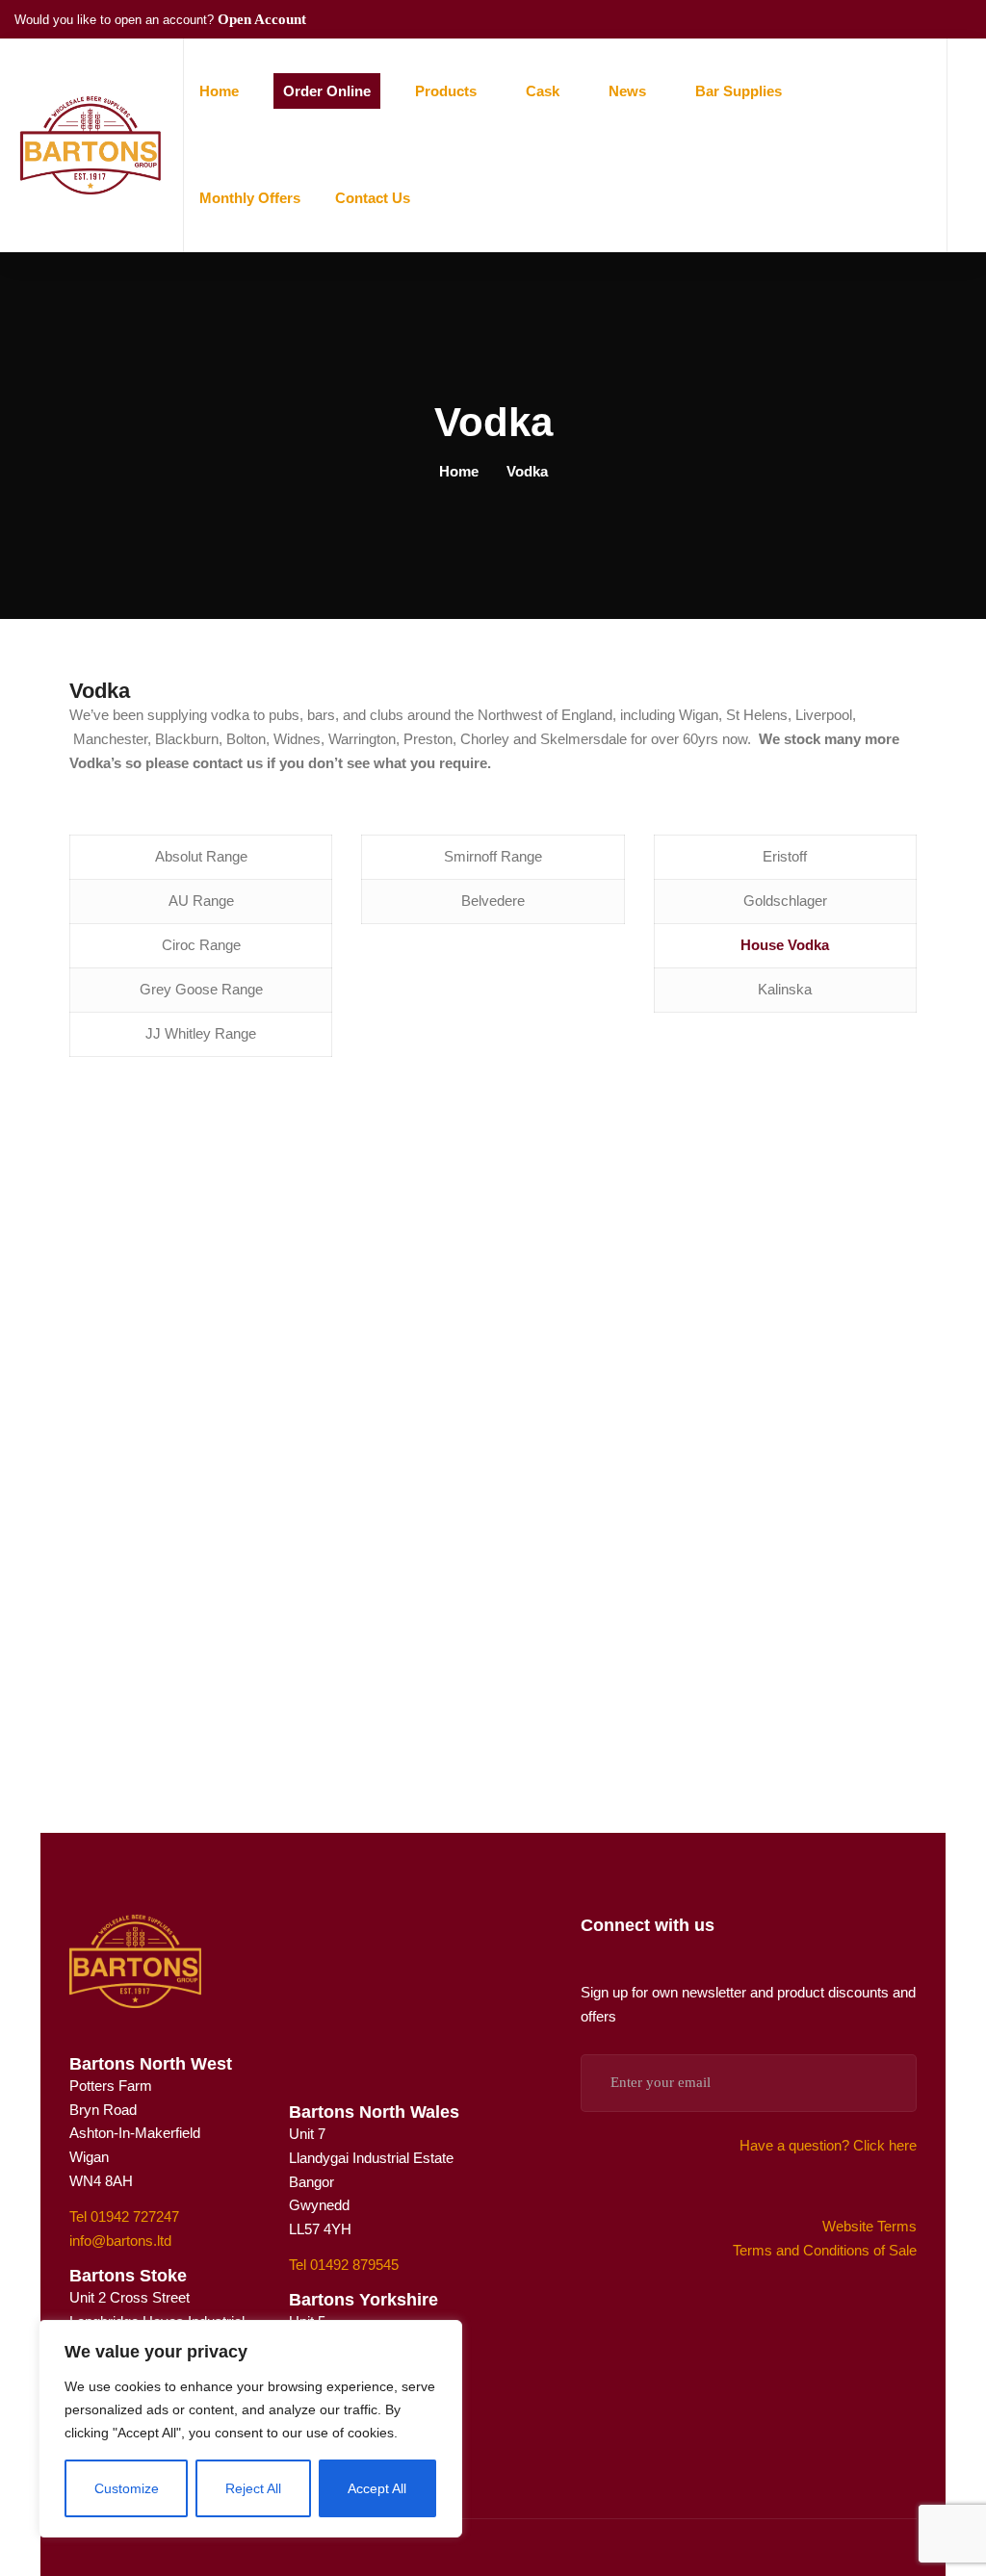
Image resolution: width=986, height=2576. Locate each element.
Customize (127, 2488)
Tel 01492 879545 (344, 2265)
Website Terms (869, 2226)
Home (459, 471)
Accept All (377, 2488)
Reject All (253, 2488)
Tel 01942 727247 (124, 2216)
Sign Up (877, 2083)
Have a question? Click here (828, 2145)
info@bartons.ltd (120, 2241)
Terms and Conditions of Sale (825, 2250)
